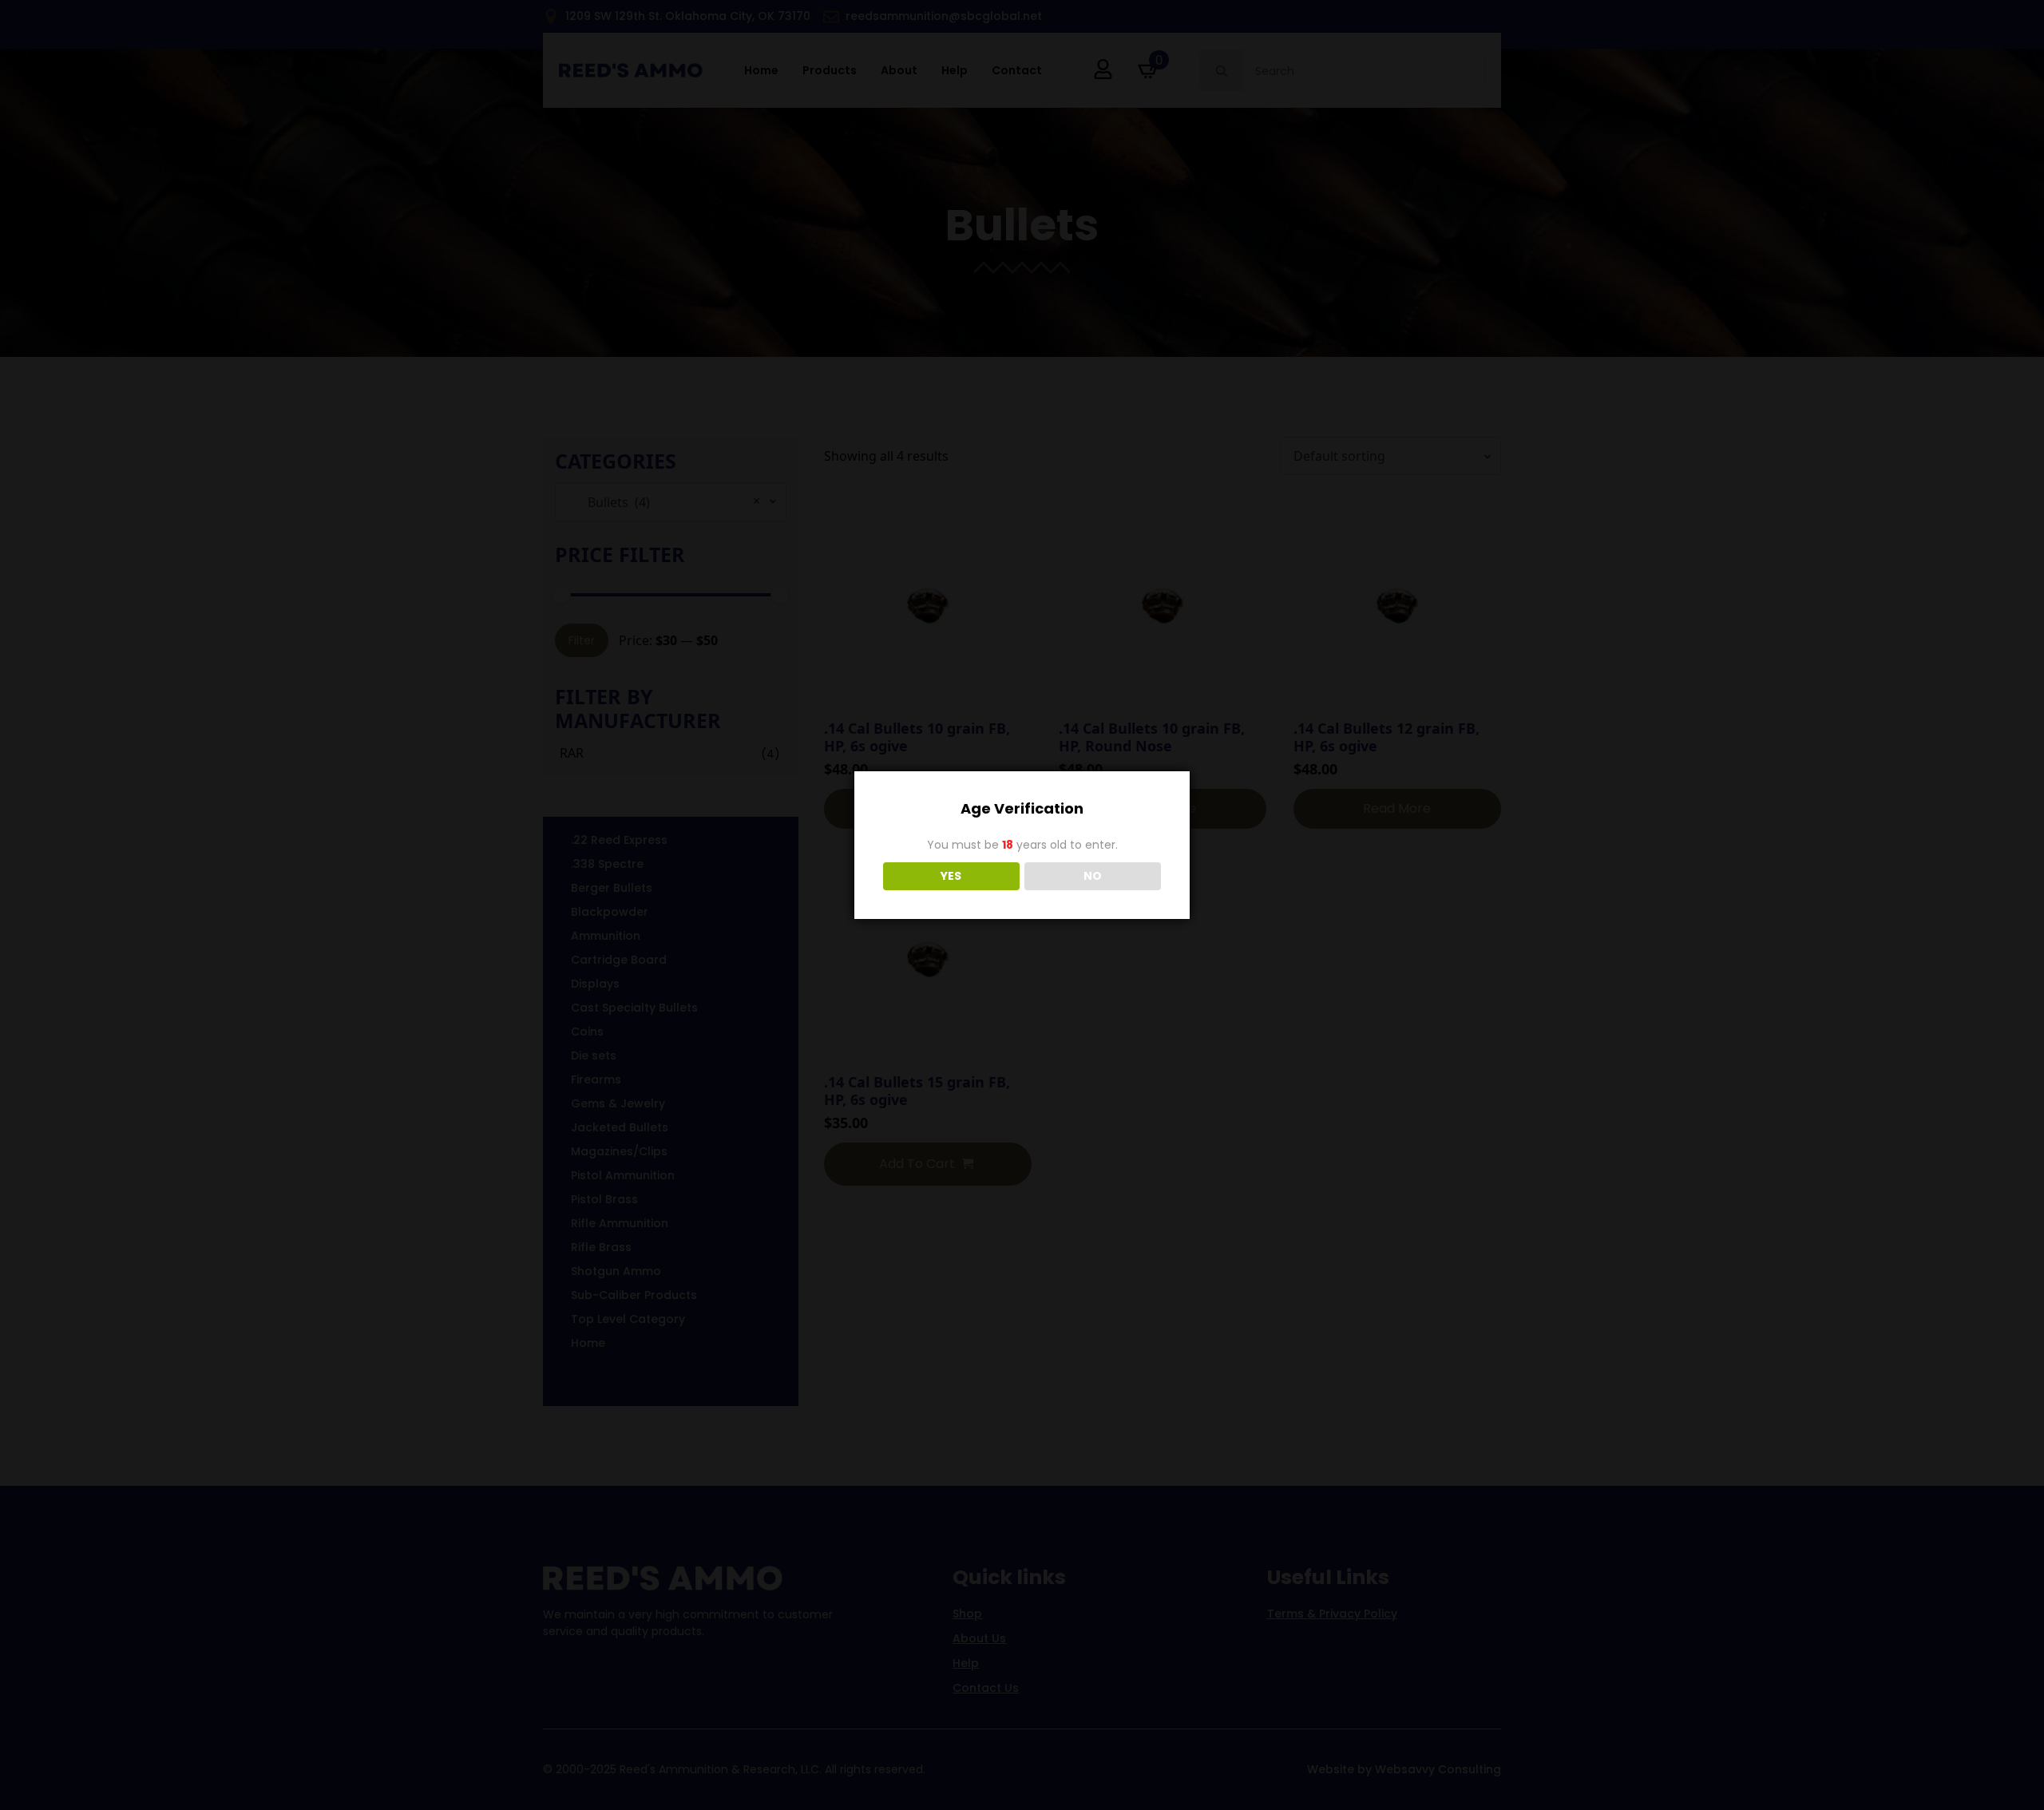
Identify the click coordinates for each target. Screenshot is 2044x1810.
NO (1093, 876)
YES (951, 876)
